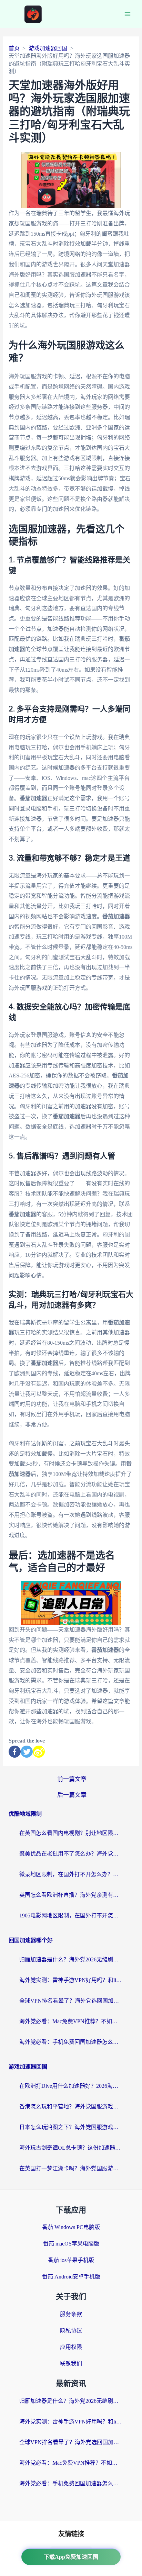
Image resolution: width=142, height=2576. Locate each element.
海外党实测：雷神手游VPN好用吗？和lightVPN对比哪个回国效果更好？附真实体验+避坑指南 (71, 1980)
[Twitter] (27, 1752)
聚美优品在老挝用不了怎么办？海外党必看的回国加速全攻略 (71, 1854)
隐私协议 (71, 2331)
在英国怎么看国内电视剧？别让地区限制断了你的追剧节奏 (71, 1833)
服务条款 (71, 2314)
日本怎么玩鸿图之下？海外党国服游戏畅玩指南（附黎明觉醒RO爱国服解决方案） (71, 2127)
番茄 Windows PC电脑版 (71, 2227)
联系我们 (71, 2364)
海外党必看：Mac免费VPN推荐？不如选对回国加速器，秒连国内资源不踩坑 (71, 2021)
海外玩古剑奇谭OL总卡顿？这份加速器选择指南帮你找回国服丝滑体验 (71, 2148)
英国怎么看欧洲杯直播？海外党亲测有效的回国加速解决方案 (71, 1895)
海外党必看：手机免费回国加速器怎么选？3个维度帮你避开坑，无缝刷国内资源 (71, 2042)
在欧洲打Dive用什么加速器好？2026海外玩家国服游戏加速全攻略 (71, 2086)
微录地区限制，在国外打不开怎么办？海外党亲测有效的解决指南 (71, 1874)
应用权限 (71, 2347)
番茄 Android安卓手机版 (71, 2277)
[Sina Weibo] (39, 1752)
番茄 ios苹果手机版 (71, 2260)
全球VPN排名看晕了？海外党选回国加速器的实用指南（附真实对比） (71, 2001)
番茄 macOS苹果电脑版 (71, 2244)
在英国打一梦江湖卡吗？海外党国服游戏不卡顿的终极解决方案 (71, 2168)
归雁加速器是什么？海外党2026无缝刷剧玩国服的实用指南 (71, 1959)
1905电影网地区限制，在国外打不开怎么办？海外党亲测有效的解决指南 (71, 1916)
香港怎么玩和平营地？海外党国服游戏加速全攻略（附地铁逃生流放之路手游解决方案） (71, 2107)
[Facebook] (15, 1752)
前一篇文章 (72, 1779)
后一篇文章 (72, 1795)
